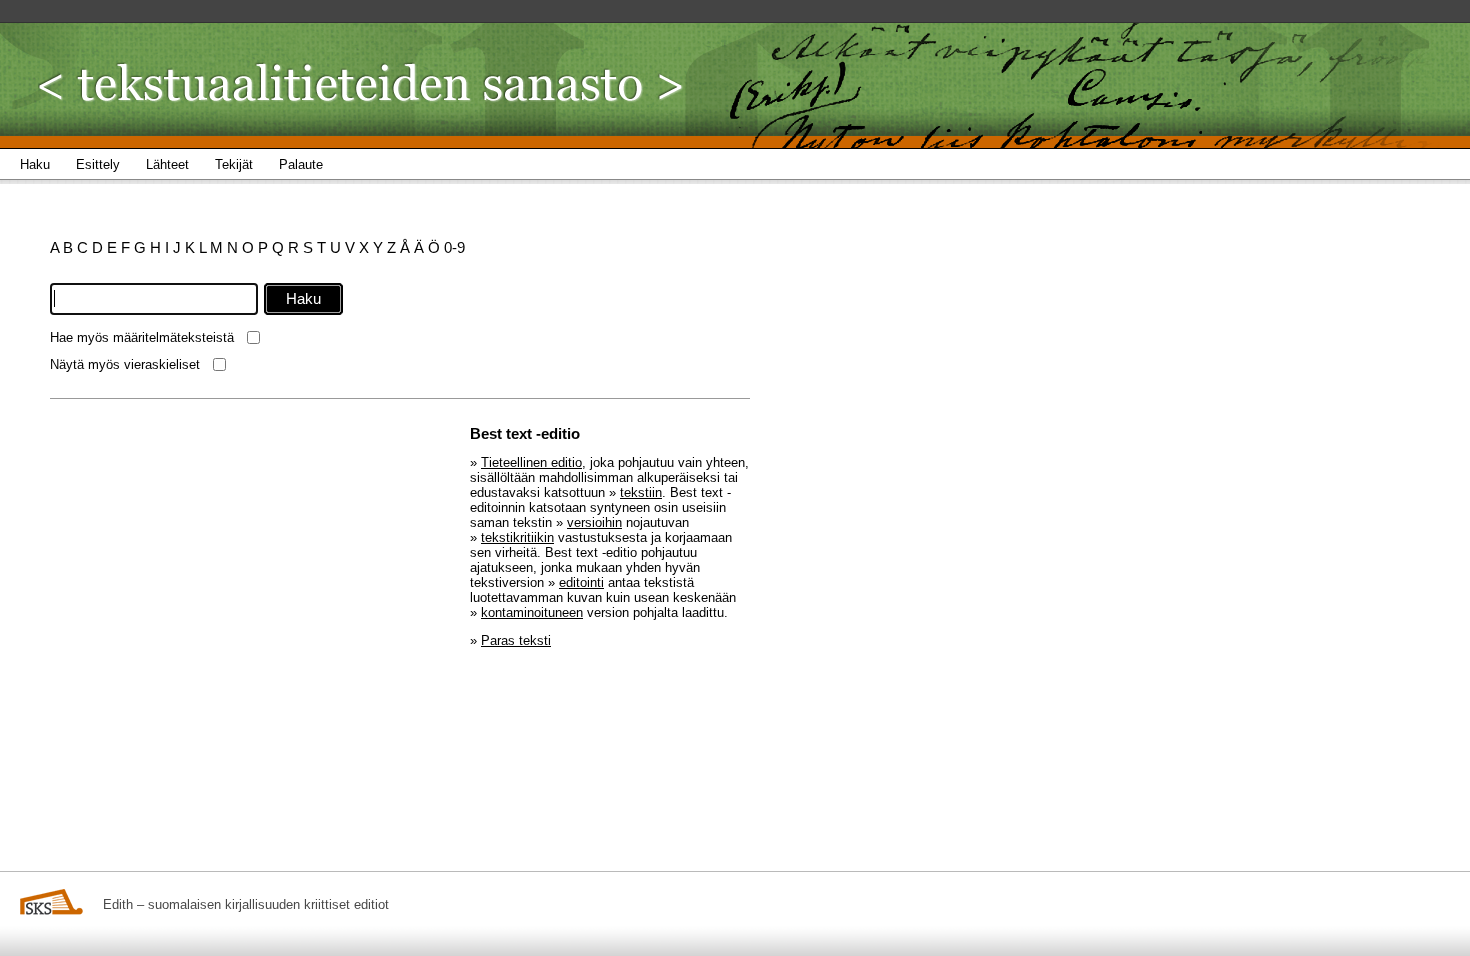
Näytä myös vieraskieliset (125, 364)
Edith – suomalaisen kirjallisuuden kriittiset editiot (246, 904)
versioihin (594, 522)
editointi (581, 582)
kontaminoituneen (532, 612)
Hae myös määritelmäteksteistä (142, 337)
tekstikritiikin (517, 537)
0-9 (454, 247)
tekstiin (641, 492)
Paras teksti (516, 640)
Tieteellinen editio (531, 462)
